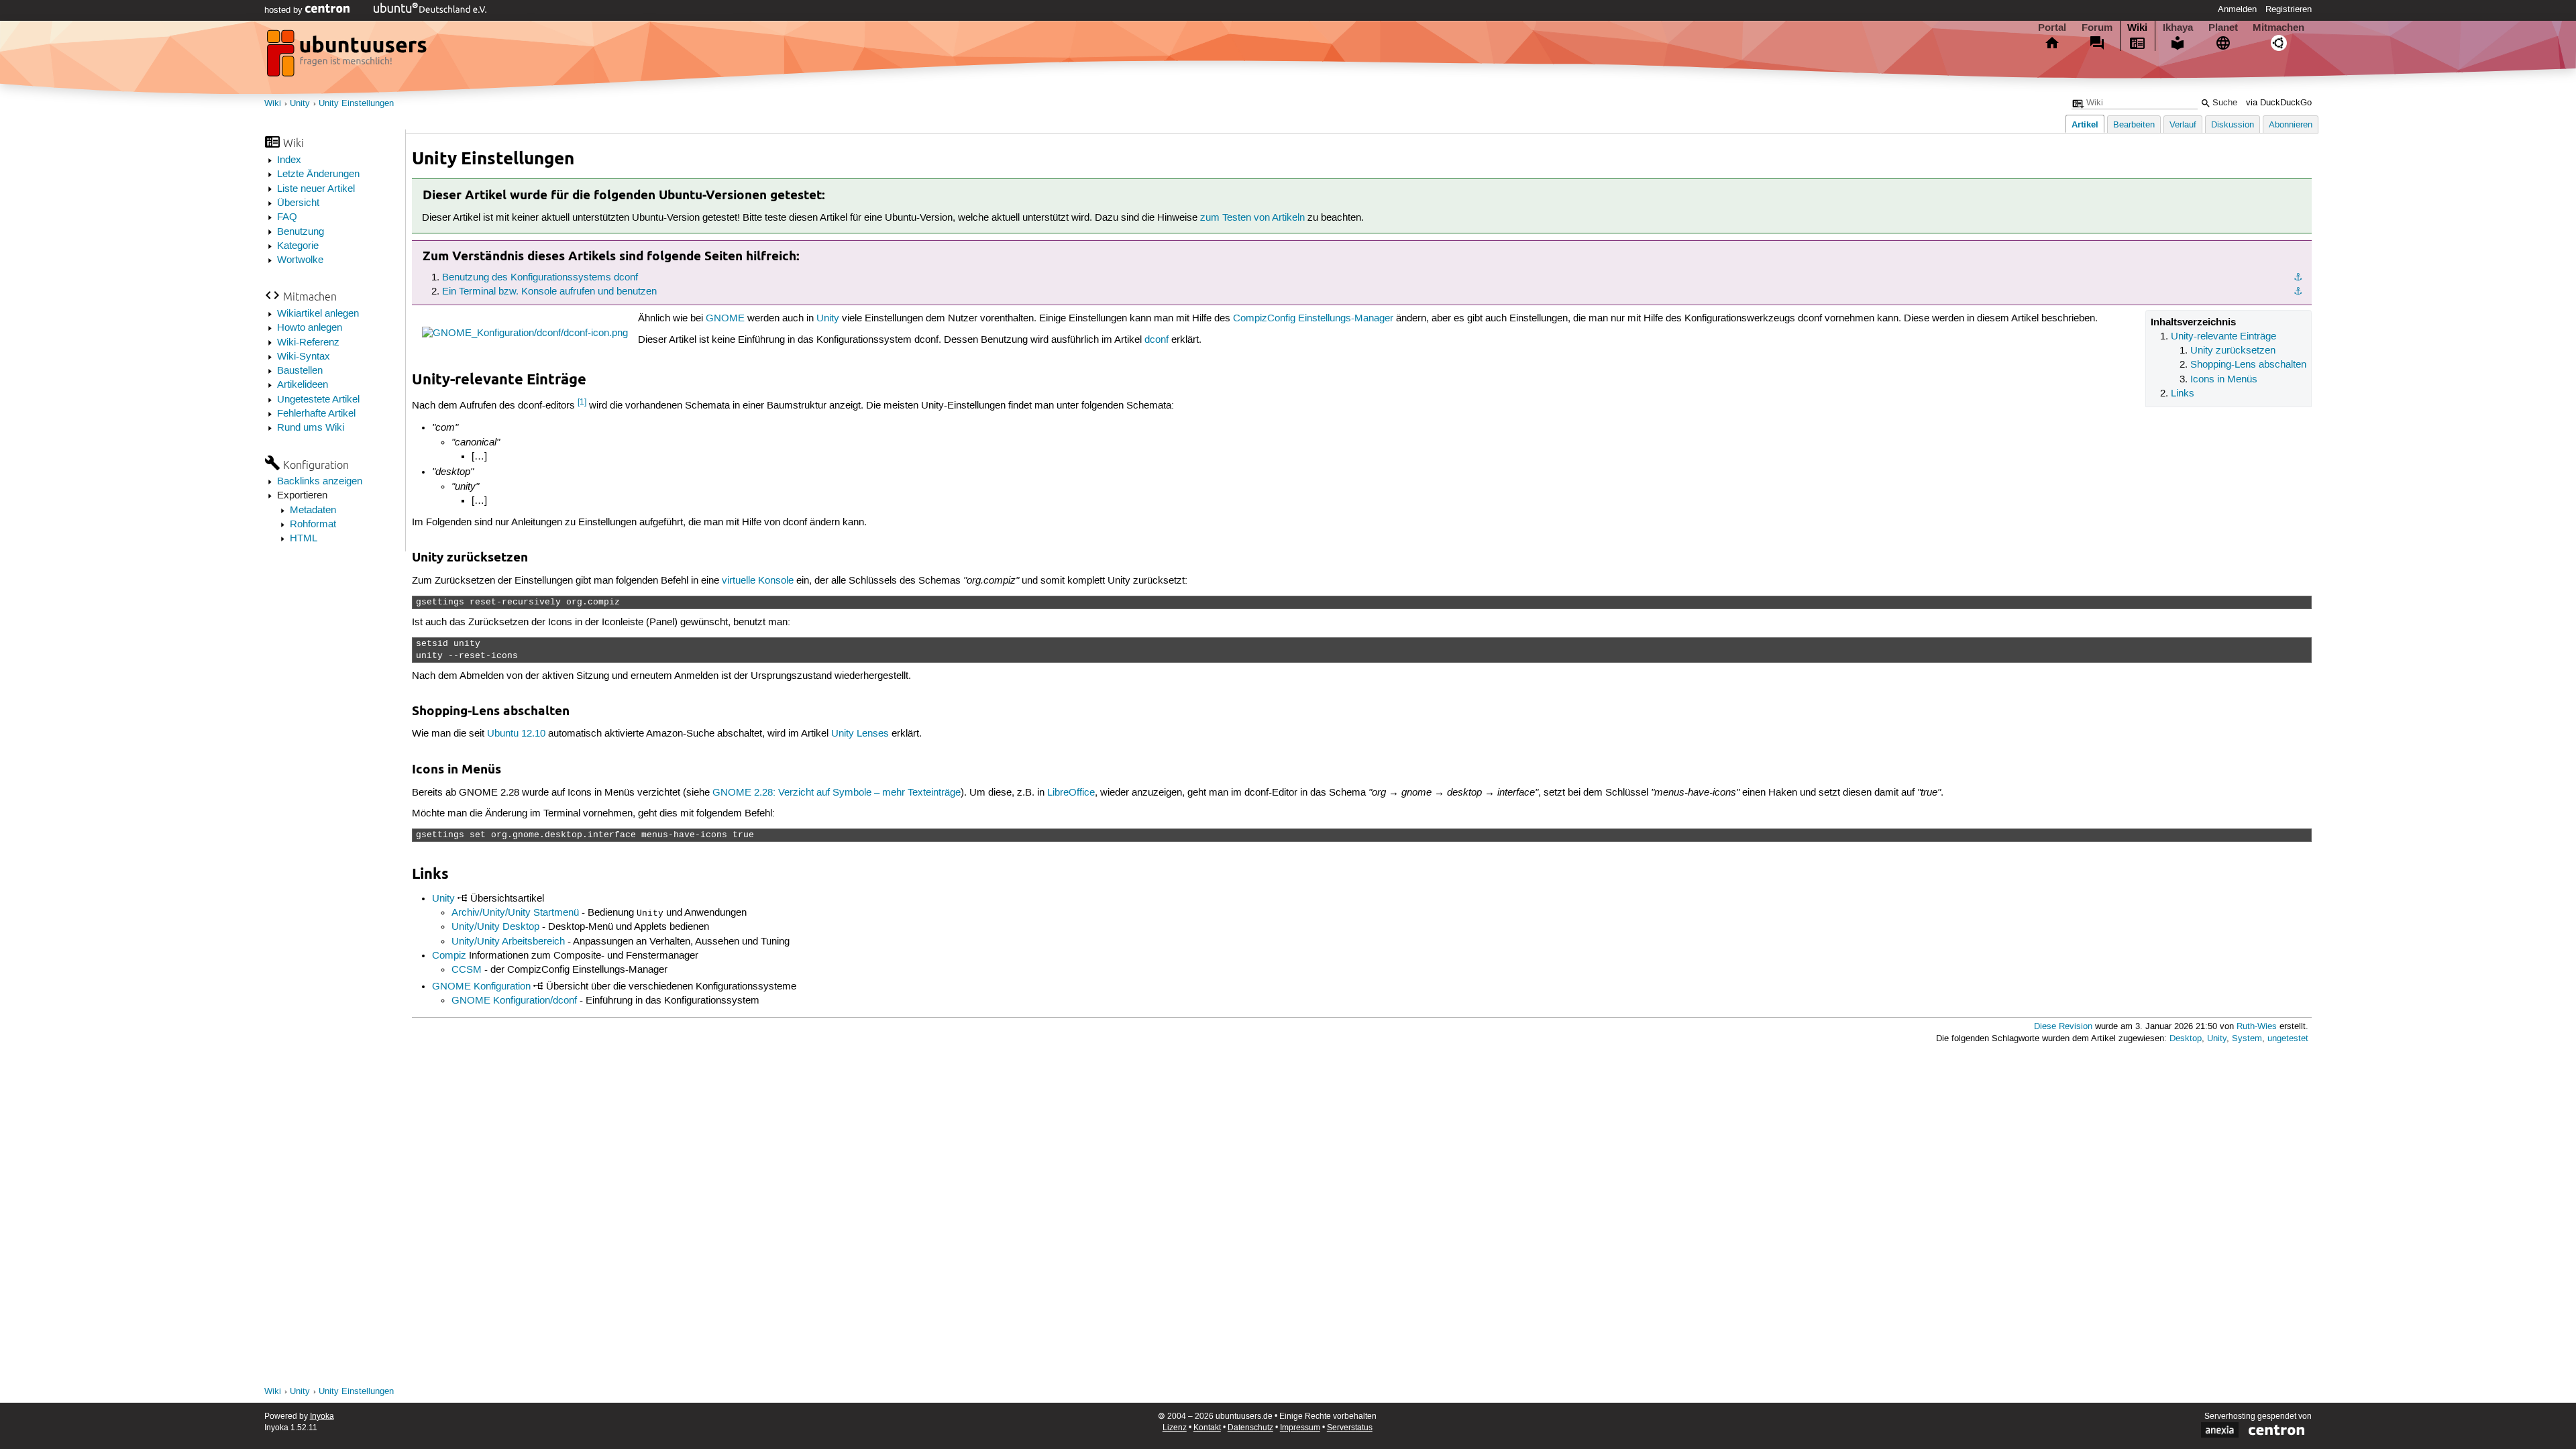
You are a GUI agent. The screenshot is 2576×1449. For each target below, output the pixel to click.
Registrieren (2289, 9)
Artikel (2085, 124)
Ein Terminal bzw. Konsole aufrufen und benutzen (549, 292)
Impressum (1300, 1428)
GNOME (725, 319)
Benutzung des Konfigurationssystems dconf (540, 278)
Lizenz (1175, 1428)
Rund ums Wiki (311, 428)
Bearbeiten (2134, 125)
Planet (2223, 28)
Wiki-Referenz (308, 343)
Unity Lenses (860, 734)
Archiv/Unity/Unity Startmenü (515, 913)
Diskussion (2233, 125)
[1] (582, 402)
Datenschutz (1250, 1428)
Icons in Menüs (2224, 380)
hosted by (285, 10)
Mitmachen (2278, 28)
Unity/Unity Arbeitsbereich (508, 942)
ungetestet (2288, 1039)
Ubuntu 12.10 (516, 734)
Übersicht (298, 203)
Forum (2097, 28)
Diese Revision (2063, 1027)
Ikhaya (2178, 28)
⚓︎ (2298, 278)
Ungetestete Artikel (318, 400)
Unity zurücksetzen (2233, 351)
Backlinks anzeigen (320, 482)
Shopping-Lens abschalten (2248, 365)
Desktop (2186, 1039)
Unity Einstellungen (356, 104)
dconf (1157, 340)
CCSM (467, 970)
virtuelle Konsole (758, 581)
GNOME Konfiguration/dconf (514, 1001)
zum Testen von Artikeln (1252, 218)
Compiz (449, 956)
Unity (300, 104)
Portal (2052, 28)
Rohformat (313, 525)
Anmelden (2237, 9)
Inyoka (322, 1416)
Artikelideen (303, 385)
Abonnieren (2291, 125)
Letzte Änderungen (318, 174)
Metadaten (313, 511)
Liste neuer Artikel (316, 189)
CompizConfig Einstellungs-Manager (1313, 319)
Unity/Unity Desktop (495, 927)
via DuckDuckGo (2279, 103)
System (2247, 1039)
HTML (304, 539)
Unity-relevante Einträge (2223, 337)
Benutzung (301, 232)
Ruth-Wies (2257, 1027)
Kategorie (298, 246)
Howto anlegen (310, 328)
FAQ (287, 217)
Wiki (2137, 28)
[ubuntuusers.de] (348, 57)
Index (289, 160)
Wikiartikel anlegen (318, 314)
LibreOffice (1071, 793)
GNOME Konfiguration (481, 987)
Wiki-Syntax (304, 357)
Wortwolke (300, 260)
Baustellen (300, 371)
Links (2183, 394)
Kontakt (1207, 1428)
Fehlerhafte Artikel (316, 414)
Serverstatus (1350, 1428)
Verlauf (2183, 125)
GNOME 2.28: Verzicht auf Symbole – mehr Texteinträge (837, 793)
